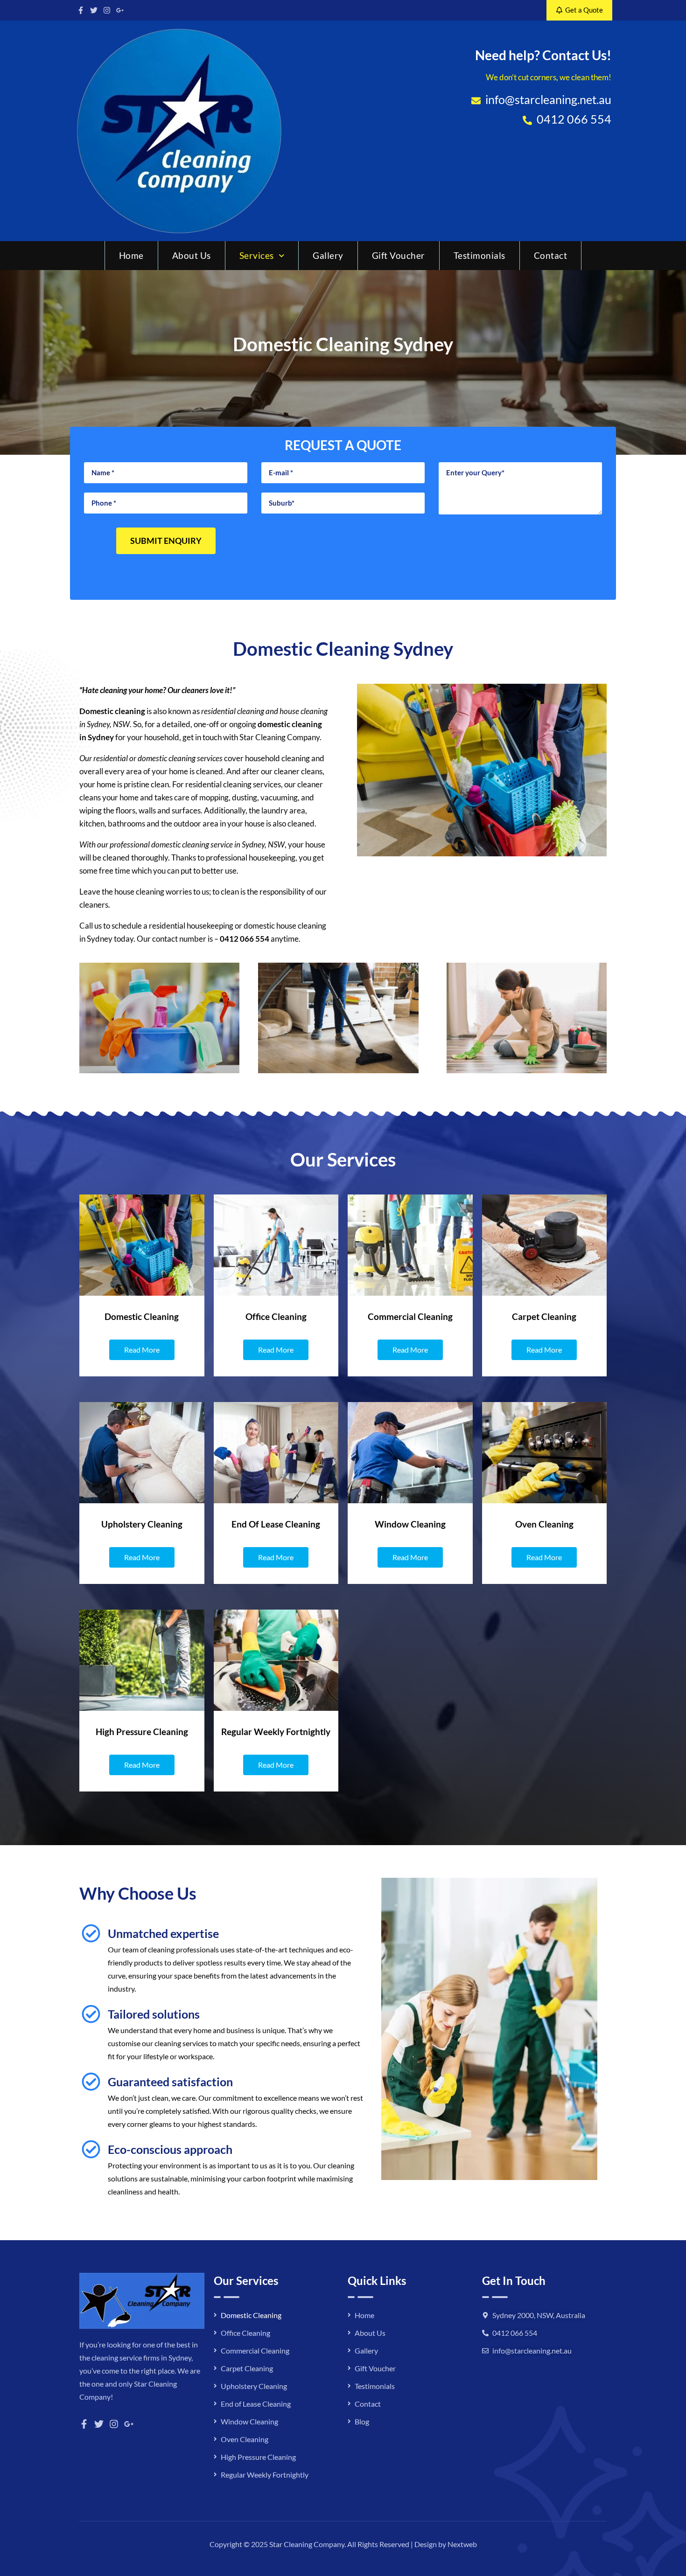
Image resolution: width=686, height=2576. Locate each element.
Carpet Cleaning (247, 2368)
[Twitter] (94, 10)
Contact (551, 255)
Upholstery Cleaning (254, 2386)
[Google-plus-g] (120, 10)
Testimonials (479, 255)
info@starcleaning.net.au (532, 2350)
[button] (262, 256)
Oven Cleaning (245, 2439)
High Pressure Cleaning (258, 2457)
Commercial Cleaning (255, 2350)
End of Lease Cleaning (256, 2404)
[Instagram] (107, 10)
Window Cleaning (249, 2421)
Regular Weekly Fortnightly (265, 2475)
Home (131, 255)
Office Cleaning (245, 2333)
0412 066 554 (245, 939)
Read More (142, 1350)
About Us (192, 255)
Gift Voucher (399, 255)
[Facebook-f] (81, 10)
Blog (362, 2421)
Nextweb (462, 2544)
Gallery (328, 255)
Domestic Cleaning (251, 2315)
